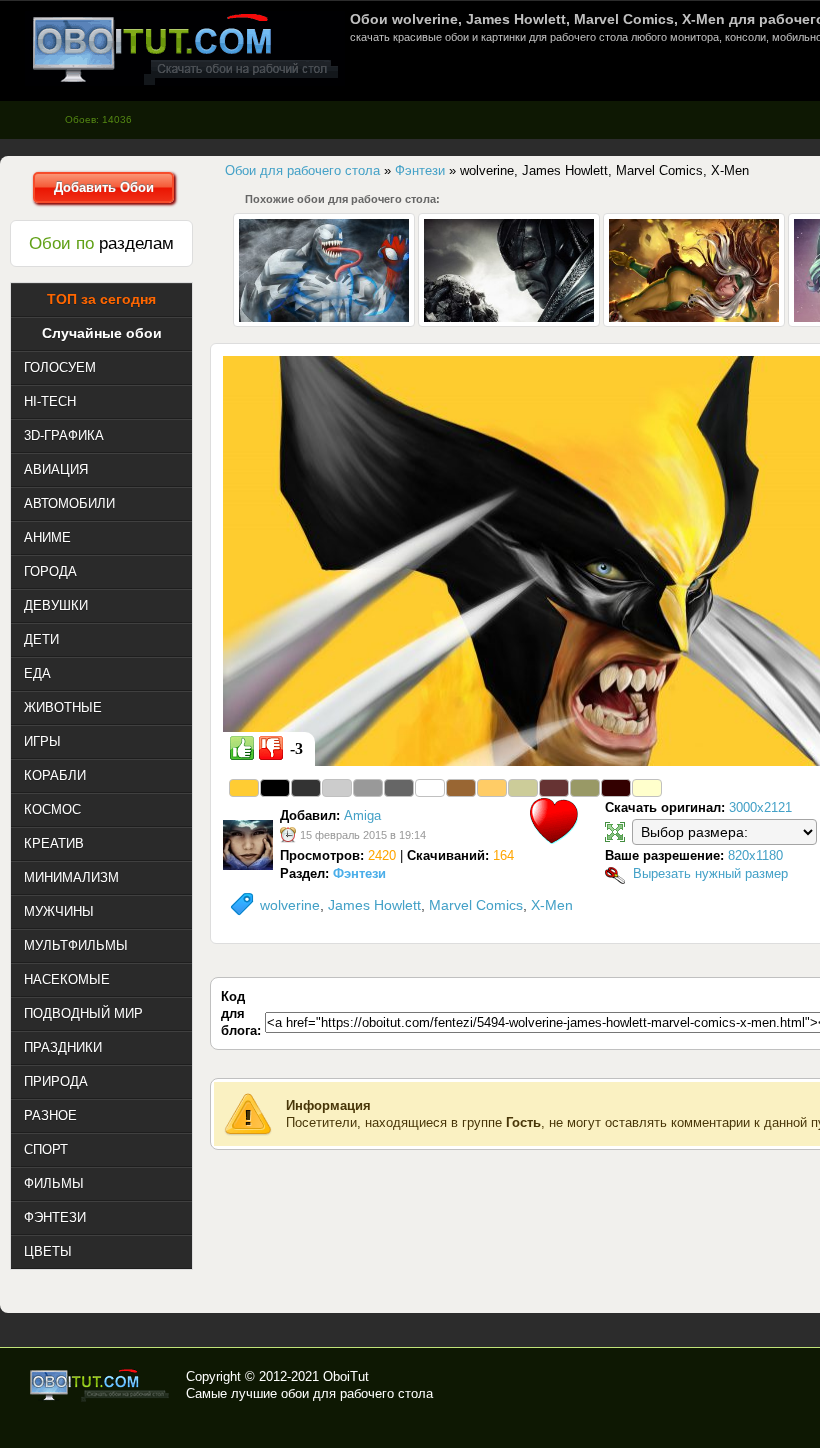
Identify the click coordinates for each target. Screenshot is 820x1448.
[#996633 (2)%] (461, 788)
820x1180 (755, 855)
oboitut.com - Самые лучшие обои (100, 1385)
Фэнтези (359, 873)
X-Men (552, 905)
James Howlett (374, 905)
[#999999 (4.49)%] (368, 788)
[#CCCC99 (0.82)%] (523, 788)
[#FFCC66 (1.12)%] (492, 788)
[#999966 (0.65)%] (585, 788)
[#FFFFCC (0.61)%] (647, 788)
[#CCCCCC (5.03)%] (337, 788)
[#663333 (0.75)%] (554, 788)
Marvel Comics (476, 905)
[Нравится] (242, 748)
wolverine (290, 905)
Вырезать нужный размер (710, 873)
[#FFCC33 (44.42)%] (244, 788)
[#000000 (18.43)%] (275, 788)
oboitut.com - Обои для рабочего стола (185, 48)
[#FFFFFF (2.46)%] (430, 788)
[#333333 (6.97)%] (306, 788)
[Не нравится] (271, 748)
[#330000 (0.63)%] (616, 788)
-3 (296, 748)
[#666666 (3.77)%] (399, 788)
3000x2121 (760, 807)
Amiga (362, 815)
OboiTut (346, 1376)
